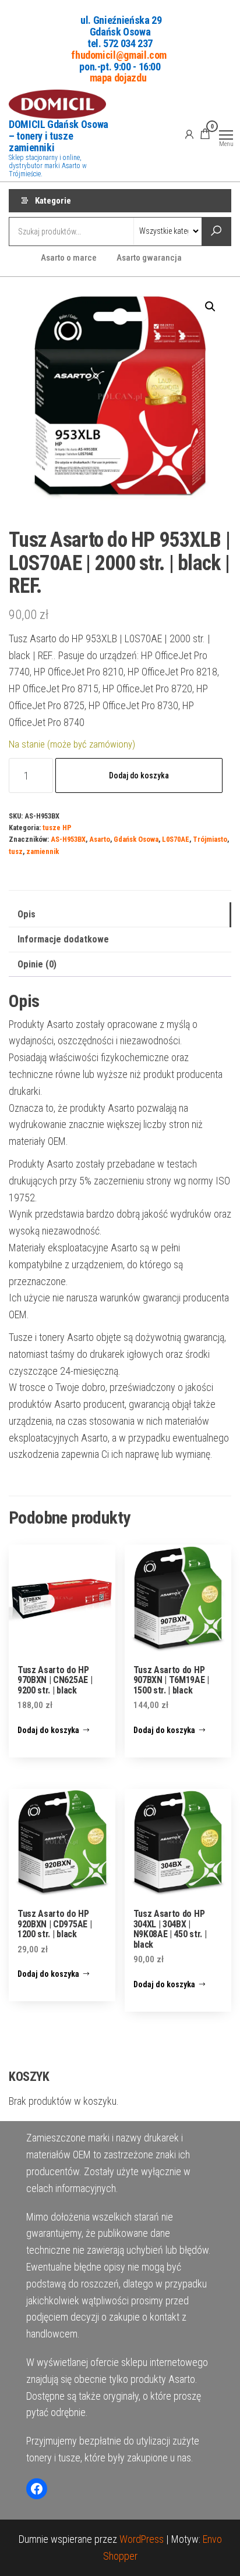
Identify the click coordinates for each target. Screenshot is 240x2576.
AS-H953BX (68, 839)
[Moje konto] (189, 134)
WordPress (142, 2539)
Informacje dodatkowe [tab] (63, 939)
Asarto (100, 839)
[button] (210, 307)
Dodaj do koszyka (139, 775)
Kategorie (53, 201)
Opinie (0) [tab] (37, 964)
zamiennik (43, 851)
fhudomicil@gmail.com (119, 54)
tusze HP (57, 828)
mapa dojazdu (118, 78)
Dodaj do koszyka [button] (48, 1730)
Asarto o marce (69, 258)
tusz (16, 851)
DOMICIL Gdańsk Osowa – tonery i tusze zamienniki (59, 136)
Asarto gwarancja (149, 258)
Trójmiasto (210, 839)
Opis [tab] (27, 914)
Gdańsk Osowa (136, 839)
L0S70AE (176, 839)
